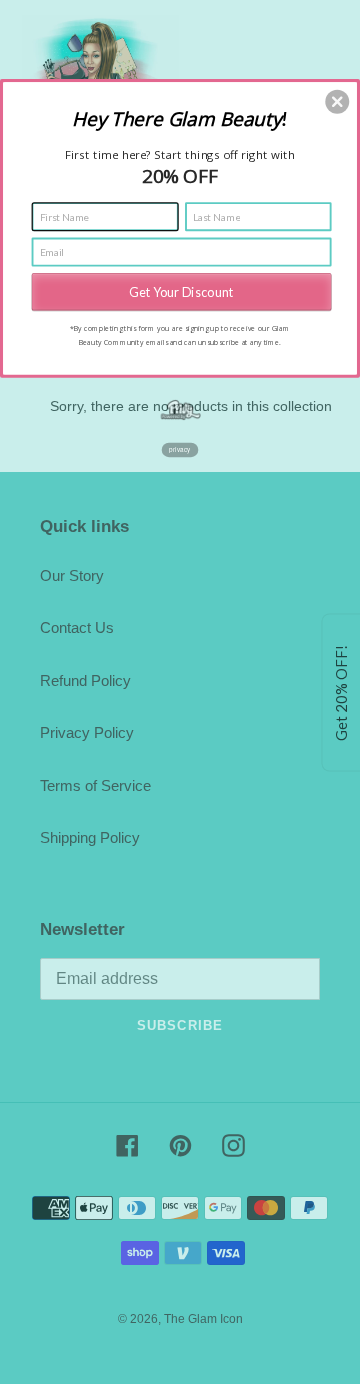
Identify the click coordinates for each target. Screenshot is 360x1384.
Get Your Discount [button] (181, 291)
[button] (337, 102)
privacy (179, 449)
